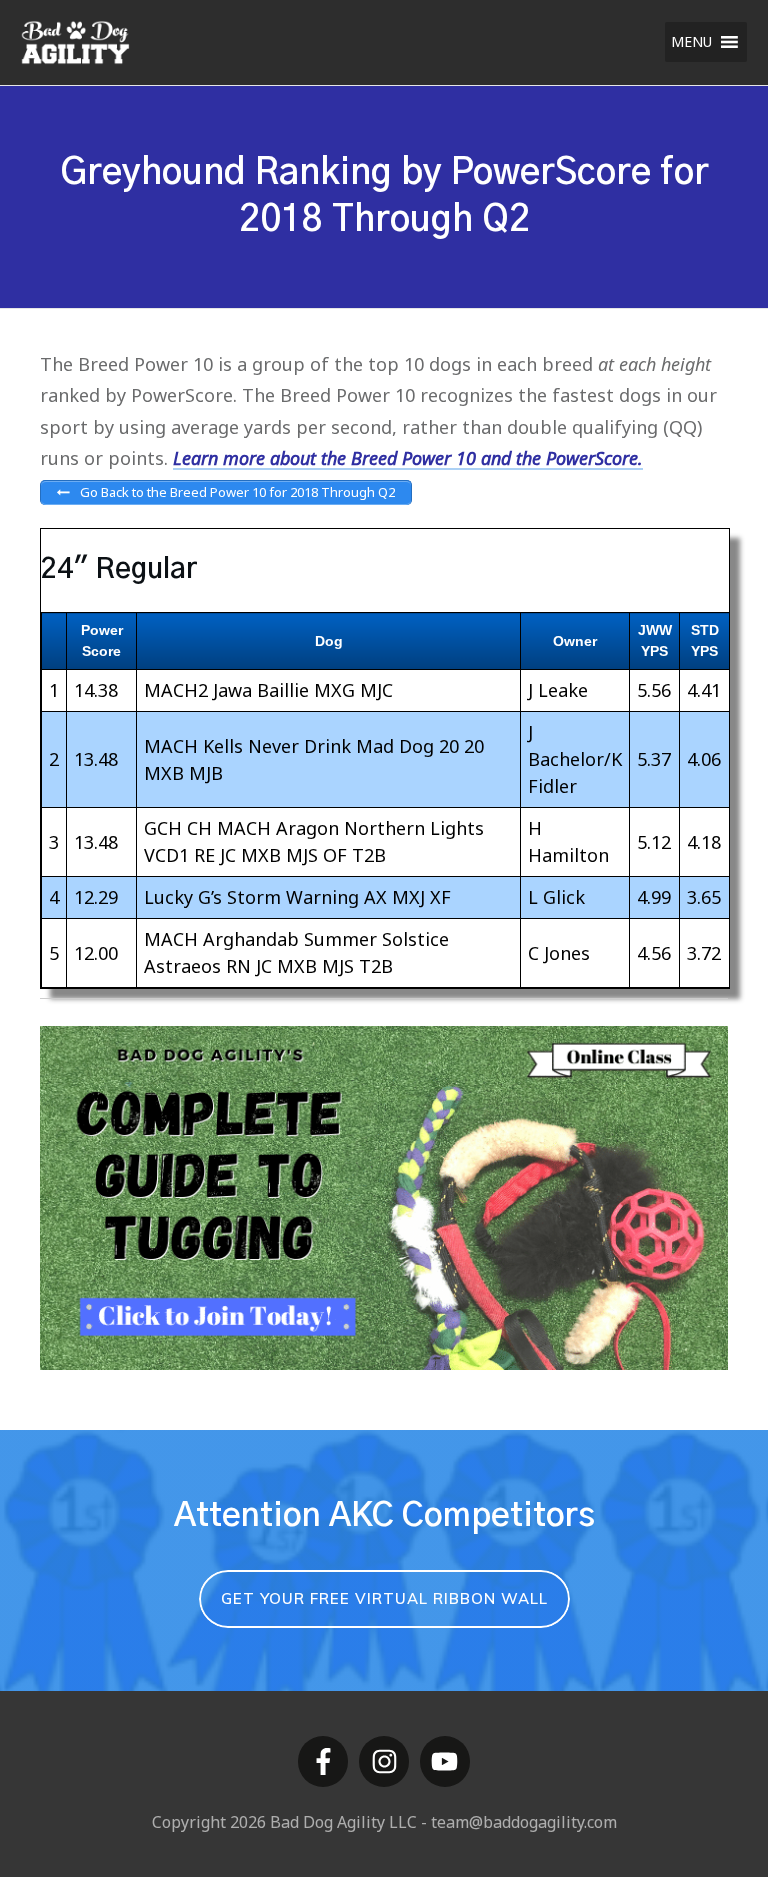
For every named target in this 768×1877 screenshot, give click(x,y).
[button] (691, 42)
